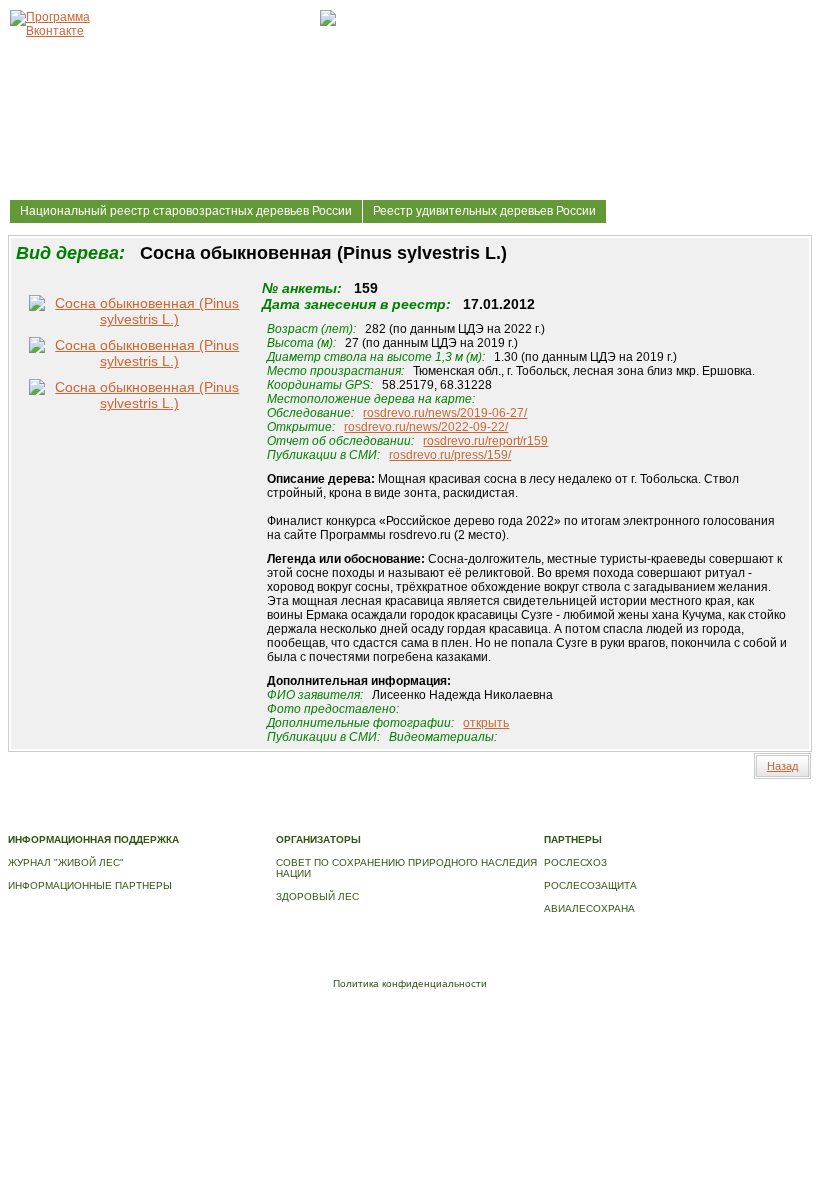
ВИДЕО (91, 818)
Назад (782, 766)
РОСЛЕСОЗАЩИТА (590, 885)
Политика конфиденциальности (410, 983)
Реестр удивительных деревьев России (484, 211)
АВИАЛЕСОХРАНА (589, 908)
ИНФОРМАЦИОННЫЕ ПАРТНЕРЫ (90, 885)
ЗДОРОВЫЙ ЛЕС (317, 896)
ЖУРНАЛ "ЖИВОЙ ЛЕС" (66, 862)
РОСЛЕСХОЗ (575, 862)
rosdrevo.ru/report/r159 (485, 441)
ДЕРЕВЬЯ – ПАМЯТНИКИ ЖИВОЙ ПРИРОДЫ (561, 807)
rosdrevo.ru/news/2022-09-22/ (426, 427)
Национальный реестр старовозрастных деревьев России (186, 211)
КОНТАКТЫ (145, 818)
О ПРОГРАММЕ (406, 807)
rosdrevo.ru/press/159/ (450, 455)
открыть (486, 723)
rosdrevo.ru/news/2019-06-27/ (445, 413)
